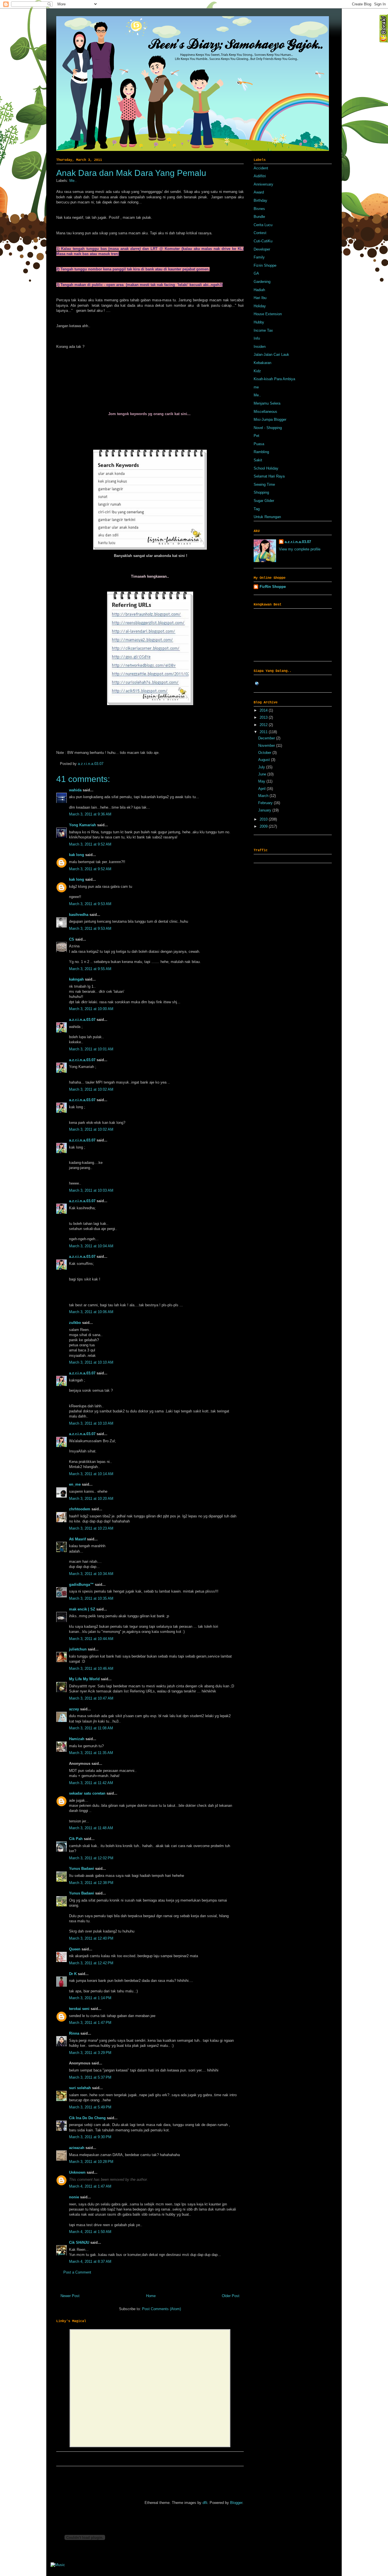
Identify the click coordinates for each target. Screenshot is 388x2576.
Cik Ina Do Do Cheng (87, 2118)
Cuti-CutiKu (263, 241)
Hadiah (259, 290)
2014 (264, 710)
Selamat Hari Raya (269, 476)
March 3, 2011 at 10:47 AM (91, 1698)
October (265, 753)
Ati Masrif (77, 1539)
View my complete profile (300, 549)
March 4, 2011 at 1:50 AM (90, 2232)
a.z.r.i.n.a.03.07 (91, 764)
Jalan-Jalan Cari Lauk (271, 355)
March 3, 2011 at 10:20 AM (91, 1499)
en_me (75, 1484)
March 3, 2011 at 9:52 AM (90, 844)
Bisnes (259, 209)
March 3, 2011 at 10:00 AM (91, 1009)
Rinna (74, 2033)
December (267, 738)
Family (259, 257)
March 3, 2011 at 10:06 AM (91, 1312)
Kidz (257, 371)
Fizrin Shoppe (265, 265)
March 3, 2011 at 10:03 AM (91, 1190)
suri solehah (80, 2088)
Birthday (260, 200)
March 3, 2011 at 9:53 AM (90, 904)
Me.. (73, 181)
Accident (261, 168)
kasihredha (79, 915)
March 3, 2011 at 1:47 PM (90, 2023)
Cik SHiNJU (79, 2242)
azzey (74, 1709)
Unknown (77, 2172)
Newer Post (70, 2296)
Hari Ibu (260, 298)
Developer (262, 249)
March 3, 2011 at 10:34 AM (91, 1574)
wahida (75, 790)
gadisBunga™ (81, 1584)
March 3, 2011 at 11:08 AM (91, 1728)
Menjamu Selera (267, 403)
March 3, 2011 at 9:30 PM (90, 2137)
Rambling (261, 452)
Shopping (261, 492)
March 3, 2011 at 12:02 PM (91, 1858)
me (256, 387)
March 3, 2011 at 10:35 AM (91, 1598)
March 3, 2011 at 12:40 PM (91, 1938)
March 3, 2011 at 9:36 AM (90, 814)
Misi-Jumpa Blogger (270, 419)
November (267, 746)
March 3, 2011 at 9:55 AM (90, 969)
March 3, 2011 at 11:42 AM (91, 1783)
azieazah (77, 2148)
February (266, 803)
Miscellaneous (265, 412)
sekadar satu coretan (87, 1793)
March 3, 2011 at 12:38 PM (91, 1883)
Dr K (73, 1974)
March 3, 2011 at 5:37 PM (90, 2077)
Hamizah (77, 1739)
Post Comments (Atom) (161, 2309)
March (264, 796)
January (265, 810)
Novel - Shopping (268, 428)
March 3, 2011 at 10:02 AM (91, 1089)
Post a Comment (77, 2272)
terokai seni (79, 2009)
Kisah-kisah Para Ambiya (274, 379)
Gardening (262, 282)
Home (151, 2296)
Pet (256, 436)
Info (257, 338)
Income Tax (263, 330)
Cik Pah (76, 1839)
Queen (75, 1949)
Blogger (236, 2503)
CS (72, 939)
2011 (264, 732)
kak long (77, 855)
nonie (74, 2197)
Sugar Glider (264, 501)
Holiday (260, 306)
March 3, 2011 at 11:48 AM (91, 1828)
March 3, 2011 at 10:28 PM (91, 2162)
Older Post (231, 2296)
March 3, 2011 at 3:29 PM (90, 2053)
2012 (264, 725)
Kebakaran (262, 363)
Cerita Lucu (263, 225)
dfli (205, 2503)
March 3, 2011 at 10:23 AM (91, 1528)
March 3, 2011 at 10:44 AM (91, 1639)
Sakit (258, 460)
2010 (264, 819)
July (262, 767)
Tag (257, 509)
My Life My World (84, 1679)
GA (256, 273)
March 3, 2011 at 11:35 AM (91, 1753)
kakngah (76, 979)
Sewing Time (264, 484)
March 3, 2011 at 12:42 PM (91, 1963)
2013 (264, 717)
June (263, 774)
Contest (260, 233)
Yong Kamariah (83, 825)
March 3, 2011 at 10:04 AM (91, 1246)
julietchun (78, 1649)
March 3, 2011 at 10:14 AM (91, 1474)
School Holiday (266, 468)
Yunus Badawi (82, 1869)
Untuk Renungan (267, 517)
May (262, 781)
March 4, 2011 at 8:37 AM (90, 2261)
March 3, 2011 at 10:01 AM (91, 1049)
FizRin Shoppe (273, 587)
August (265, 760)
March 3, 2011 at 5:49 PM (90, 2107)
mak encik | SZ (82, 1609)
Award (259, 192)
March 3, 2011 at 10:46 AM (91, 1668)
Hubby (259, 322)
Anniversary (263, 184)
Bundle (259, 217)
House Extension (268, 314)
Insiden (260, 347)
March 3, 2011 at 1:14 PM (90, 1998)
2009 (264, 826)
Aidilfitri (260, 176)
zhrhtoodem (80, 1509)
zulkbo (75, 1323)
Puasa (259, 444)
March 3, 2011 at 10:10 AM (91, 1362)
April (262, 789)
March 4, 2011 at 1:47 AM (90, 2186)
